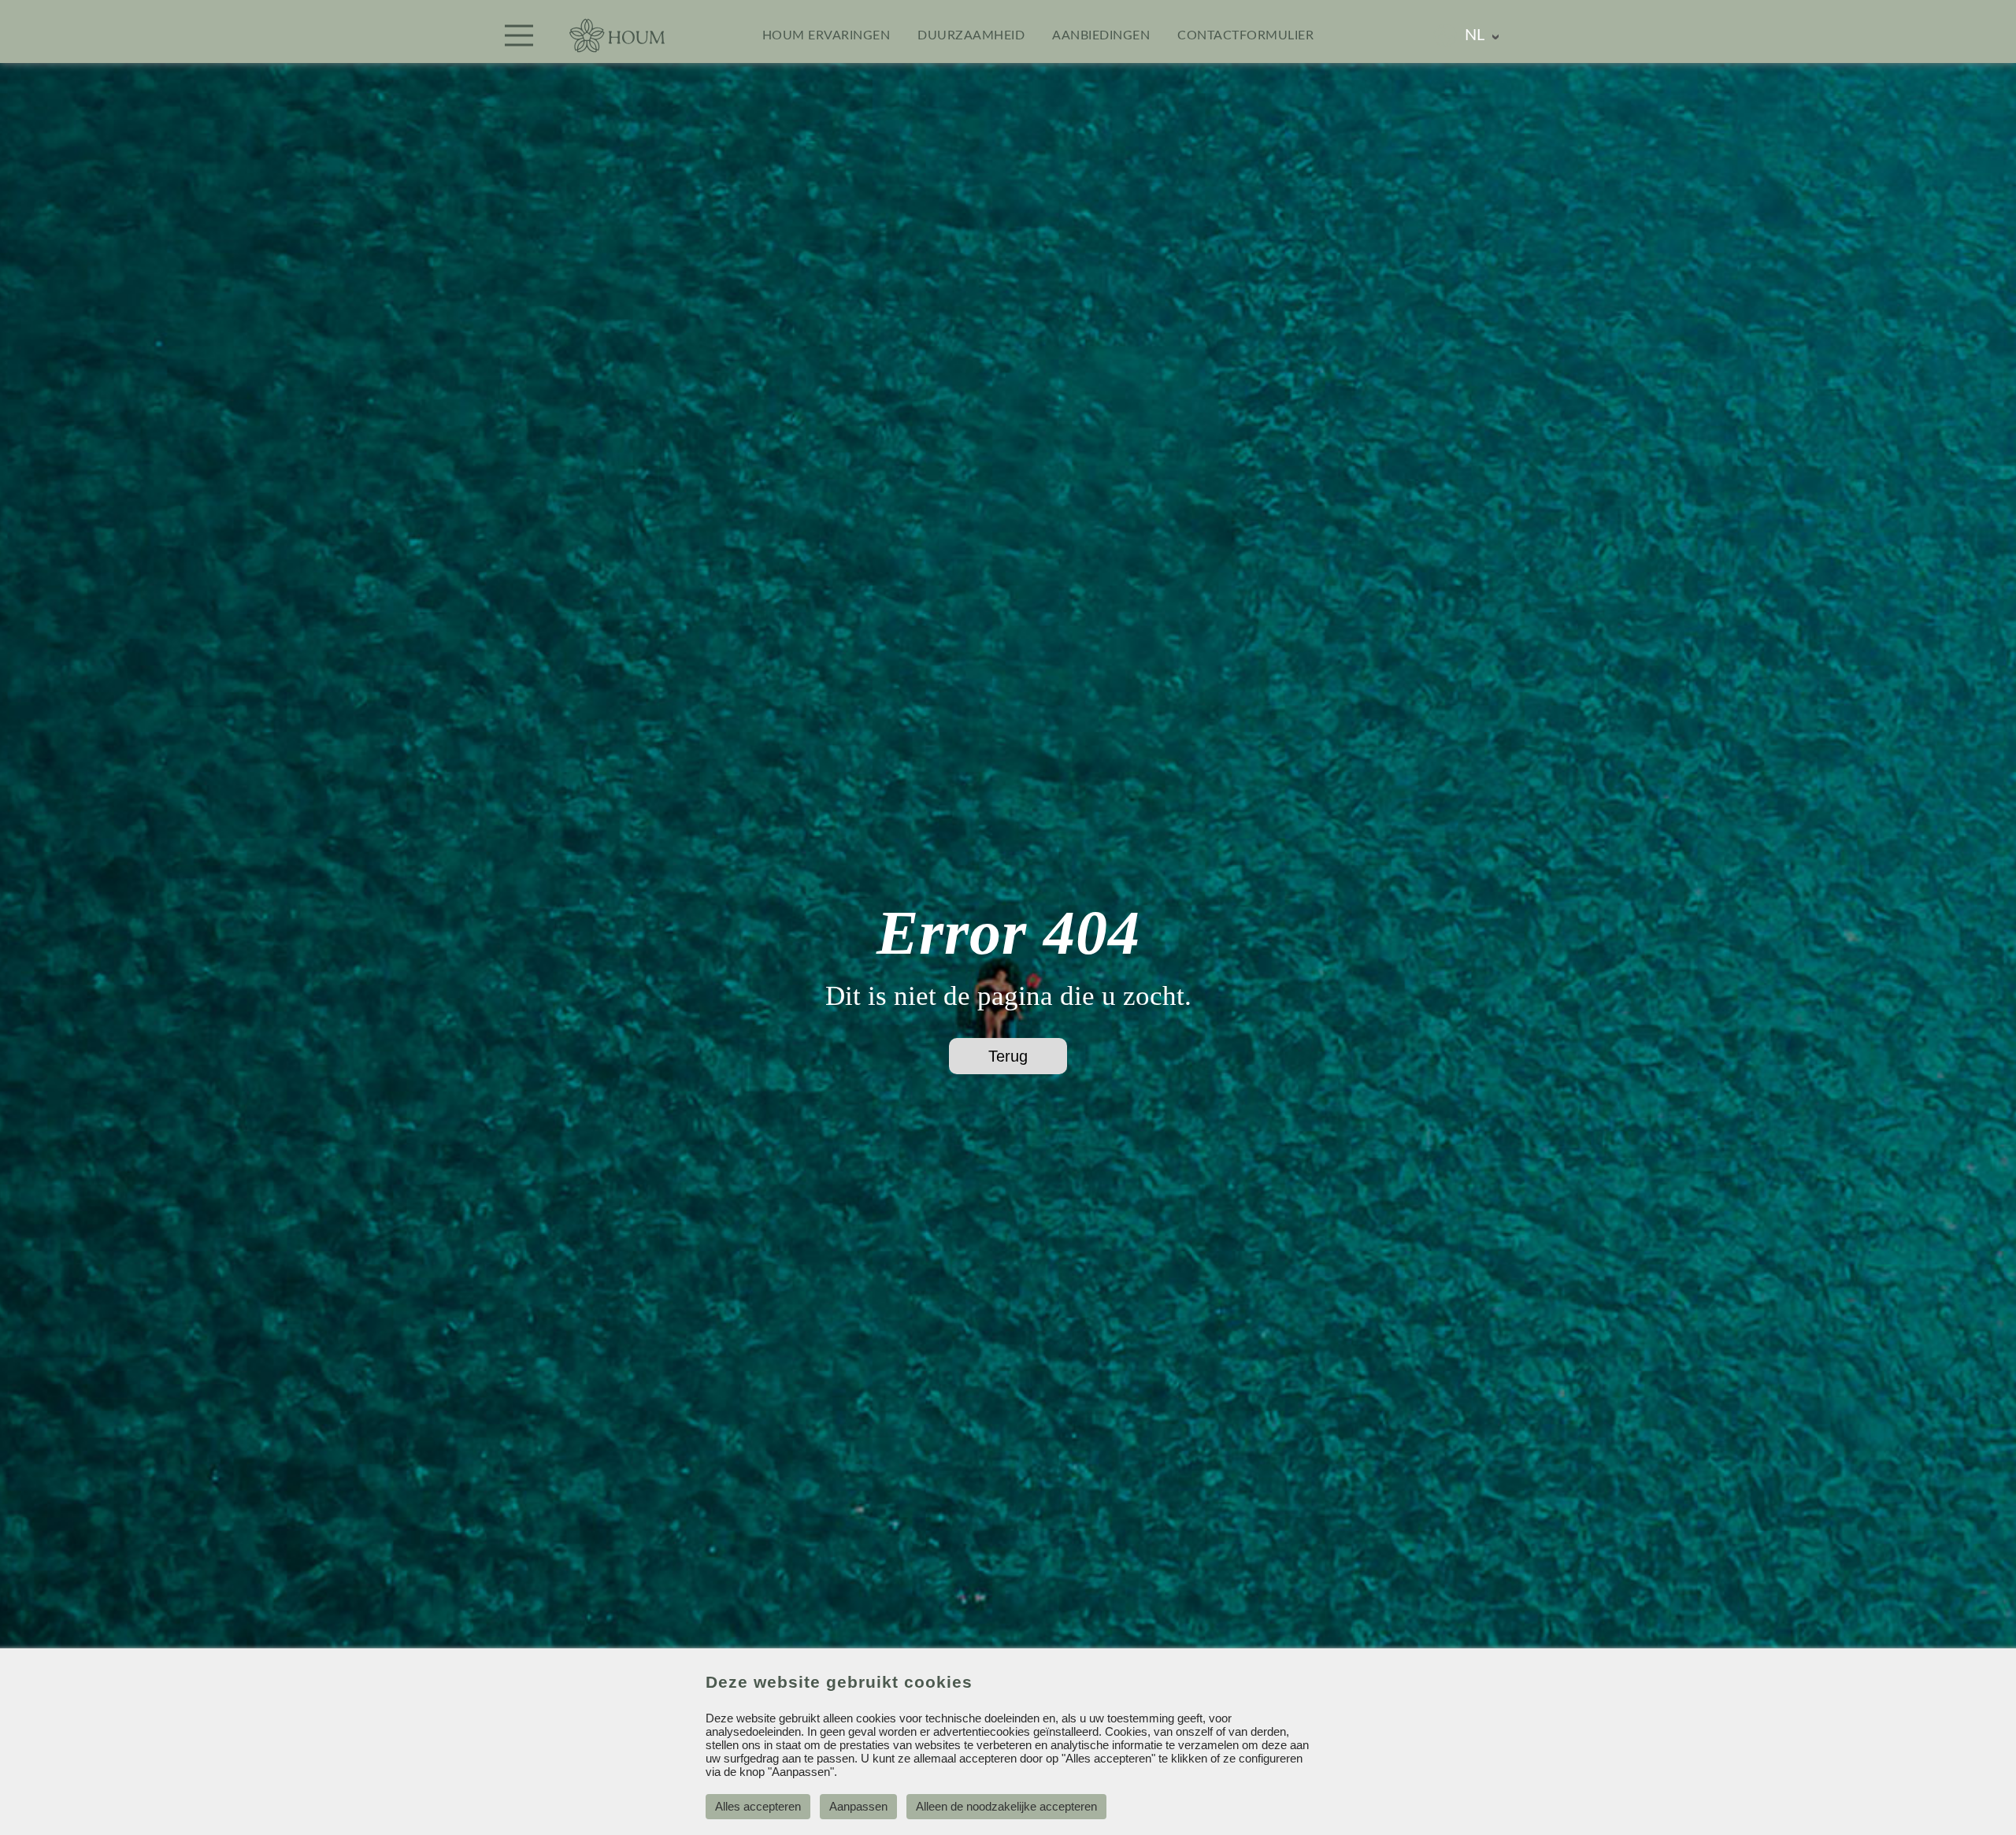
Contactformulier (1245, 35)
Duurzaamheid (971, 35)
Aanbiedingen (1101, 35)
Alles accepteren (758, 1806)
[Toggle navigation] (519, 35)
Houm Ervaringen (826, 35)
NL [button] (1475, 35)
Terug (1008, 1056)
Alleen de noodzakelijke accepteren (1006, 1806)
